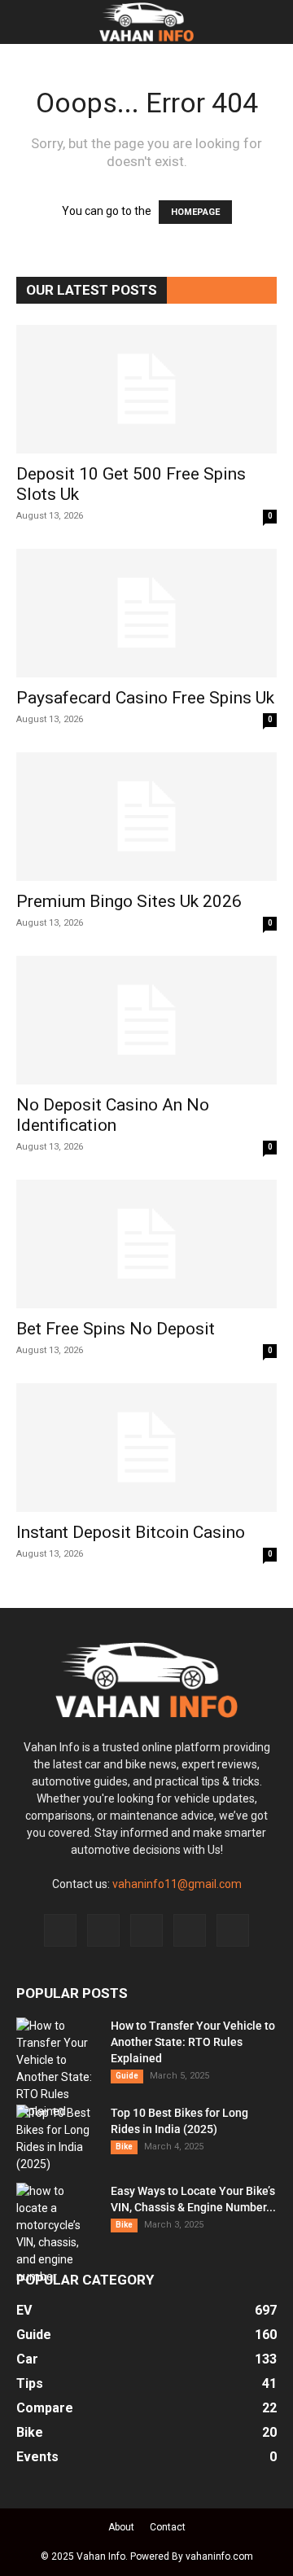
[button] (28, 22)
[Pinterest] (146, 1930)
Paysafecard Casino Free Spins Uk (145, 698)
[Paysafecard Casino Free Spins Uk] (146, 613)
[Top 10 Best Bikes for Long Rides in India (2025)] (57, 2139)
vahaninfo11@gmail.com (177, 1884)
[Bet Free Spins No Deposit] (146, 1244)
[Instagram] (103, 1930)
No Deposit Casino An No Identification (113, 1115)
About (121, 2527)
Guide (127, 2076)
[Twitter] (190, 1930)
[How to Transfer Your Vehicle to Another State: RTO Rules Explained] (57, 2069)
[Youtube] (233, 1930)
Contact (168, 2527)
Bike (124, 2147)
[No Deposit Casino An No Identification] (146, 1020)
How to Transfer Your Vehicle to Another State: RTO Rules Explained (193, 2042)
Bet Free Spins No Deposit (116, 1329)
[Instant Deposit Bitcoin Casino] (146, 1448)
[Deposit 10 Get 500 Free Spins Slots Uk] (146, 389)
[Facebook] (60, 1930)
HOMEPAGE (195, 212)
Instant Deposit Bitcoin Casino (131, 1532)
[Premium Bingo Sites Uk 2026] (146, 817)
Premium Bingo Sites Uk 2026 (129, 901)
